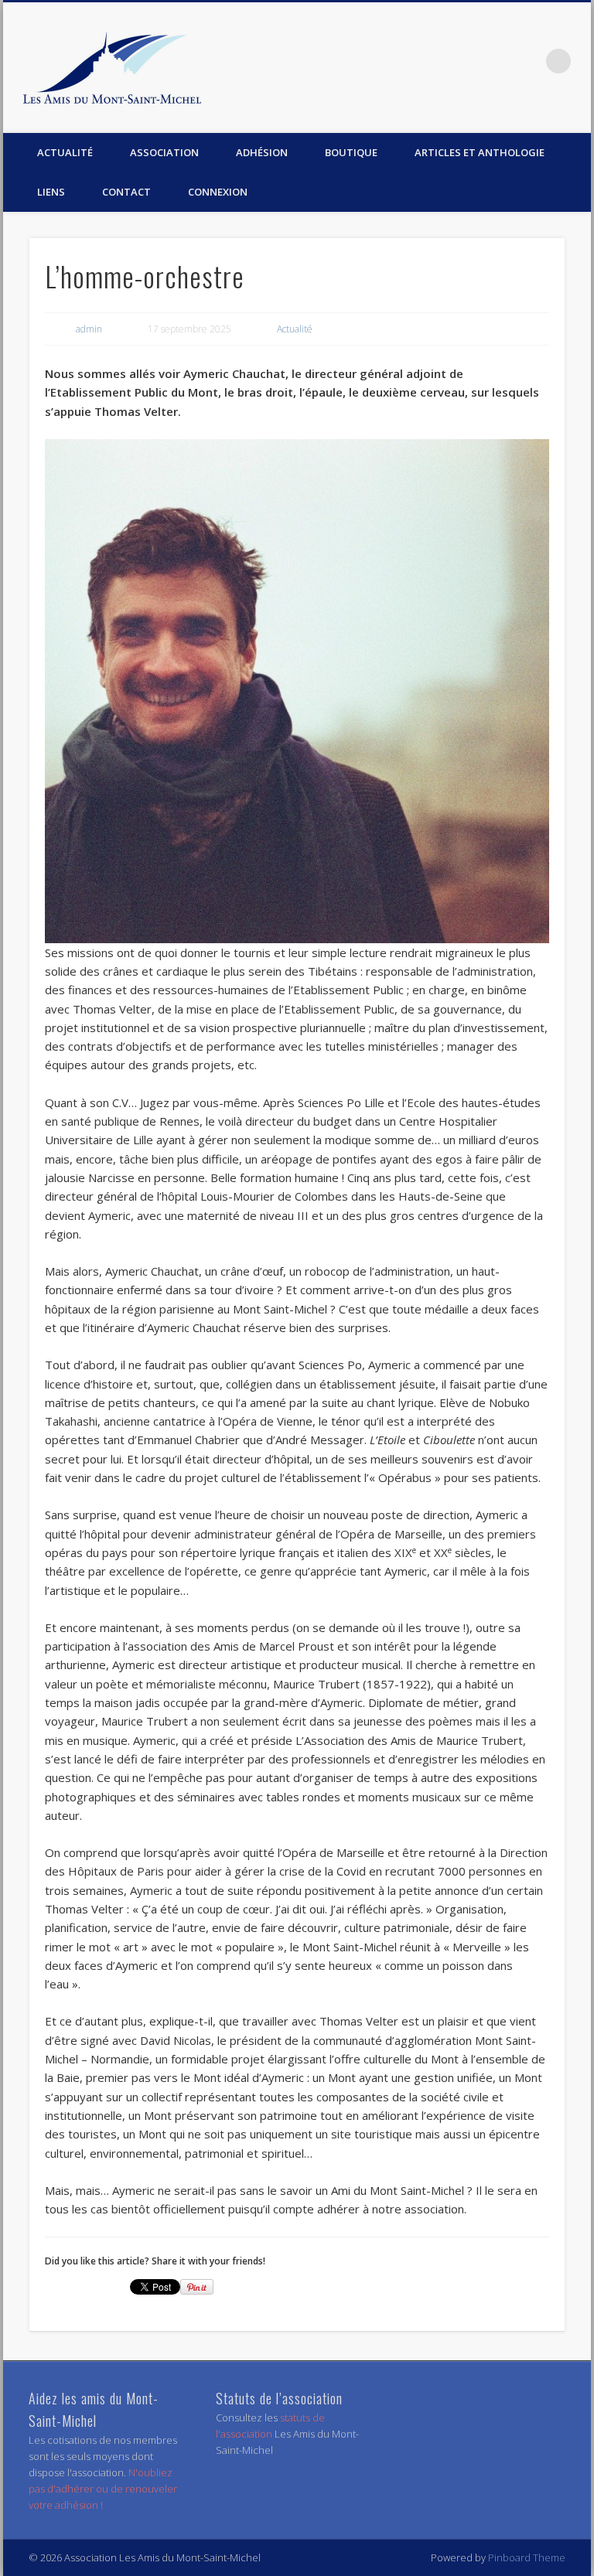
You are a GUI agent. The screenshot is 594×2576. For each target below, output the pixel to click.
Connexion (218, 192)
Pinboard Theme (527, 2557)
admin (89, 329)
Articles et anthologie (480, 152)
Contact (126, 192)
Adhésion (262, 152)
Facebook (527, 61)
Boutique (351, 152)
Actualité (65, 152)
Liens (51, 192)
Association (164, 152)
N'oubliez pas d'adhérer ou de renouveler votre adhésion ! (103, 2489)
